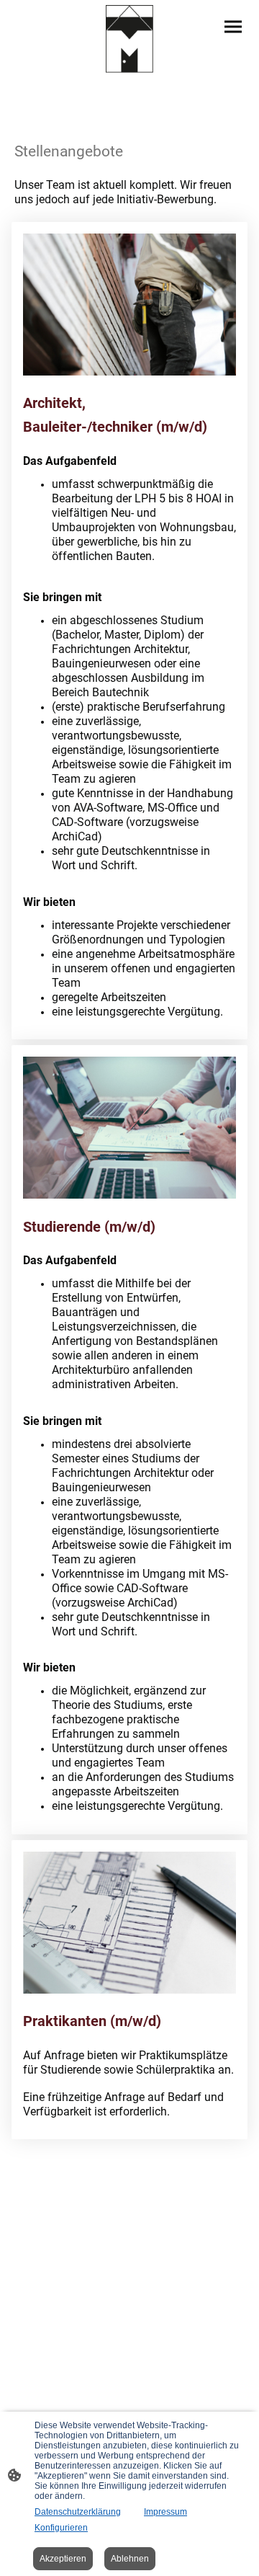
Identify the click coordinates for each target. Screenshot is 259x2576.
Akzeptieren (63, 2559)
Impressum (165, 2512)
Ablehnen (130, 2559)
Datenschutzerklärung (78, 2512)
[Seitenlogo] (129, 39)
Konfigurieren (61, 2528)
